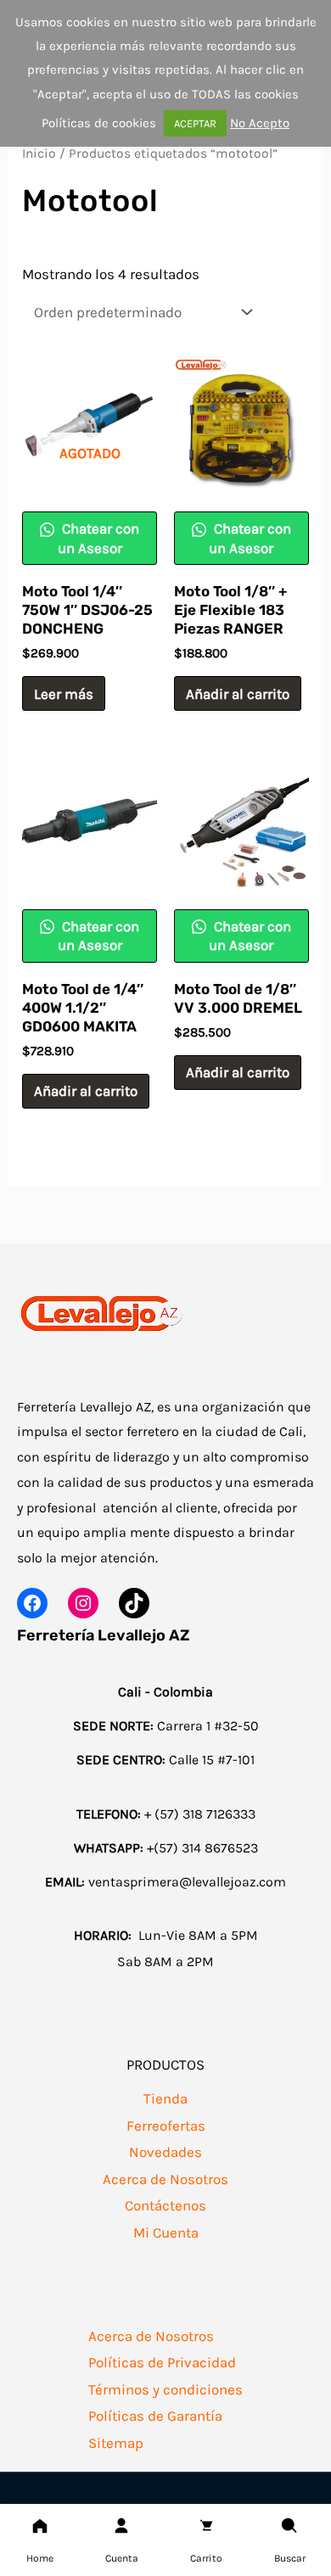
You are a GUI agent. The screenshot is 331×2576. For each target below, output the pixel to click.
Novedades (165, 2152)
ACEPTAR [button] (195, 123)
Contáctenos (165, 2205)
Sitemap (116, 2443)
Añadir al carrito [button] (238, 694)
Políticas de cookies (99, 123)
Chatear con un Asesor (99, 538)
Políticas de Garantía (155, 2416)
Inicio (39, 154)
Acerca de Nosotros (165, 2179)
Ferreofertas (166, 2126)
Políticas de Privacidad (162, 2362)
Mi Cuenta (166, 2232)
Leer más (64, 694)
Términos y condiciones (165, 2389)
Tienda (165, 2098)
